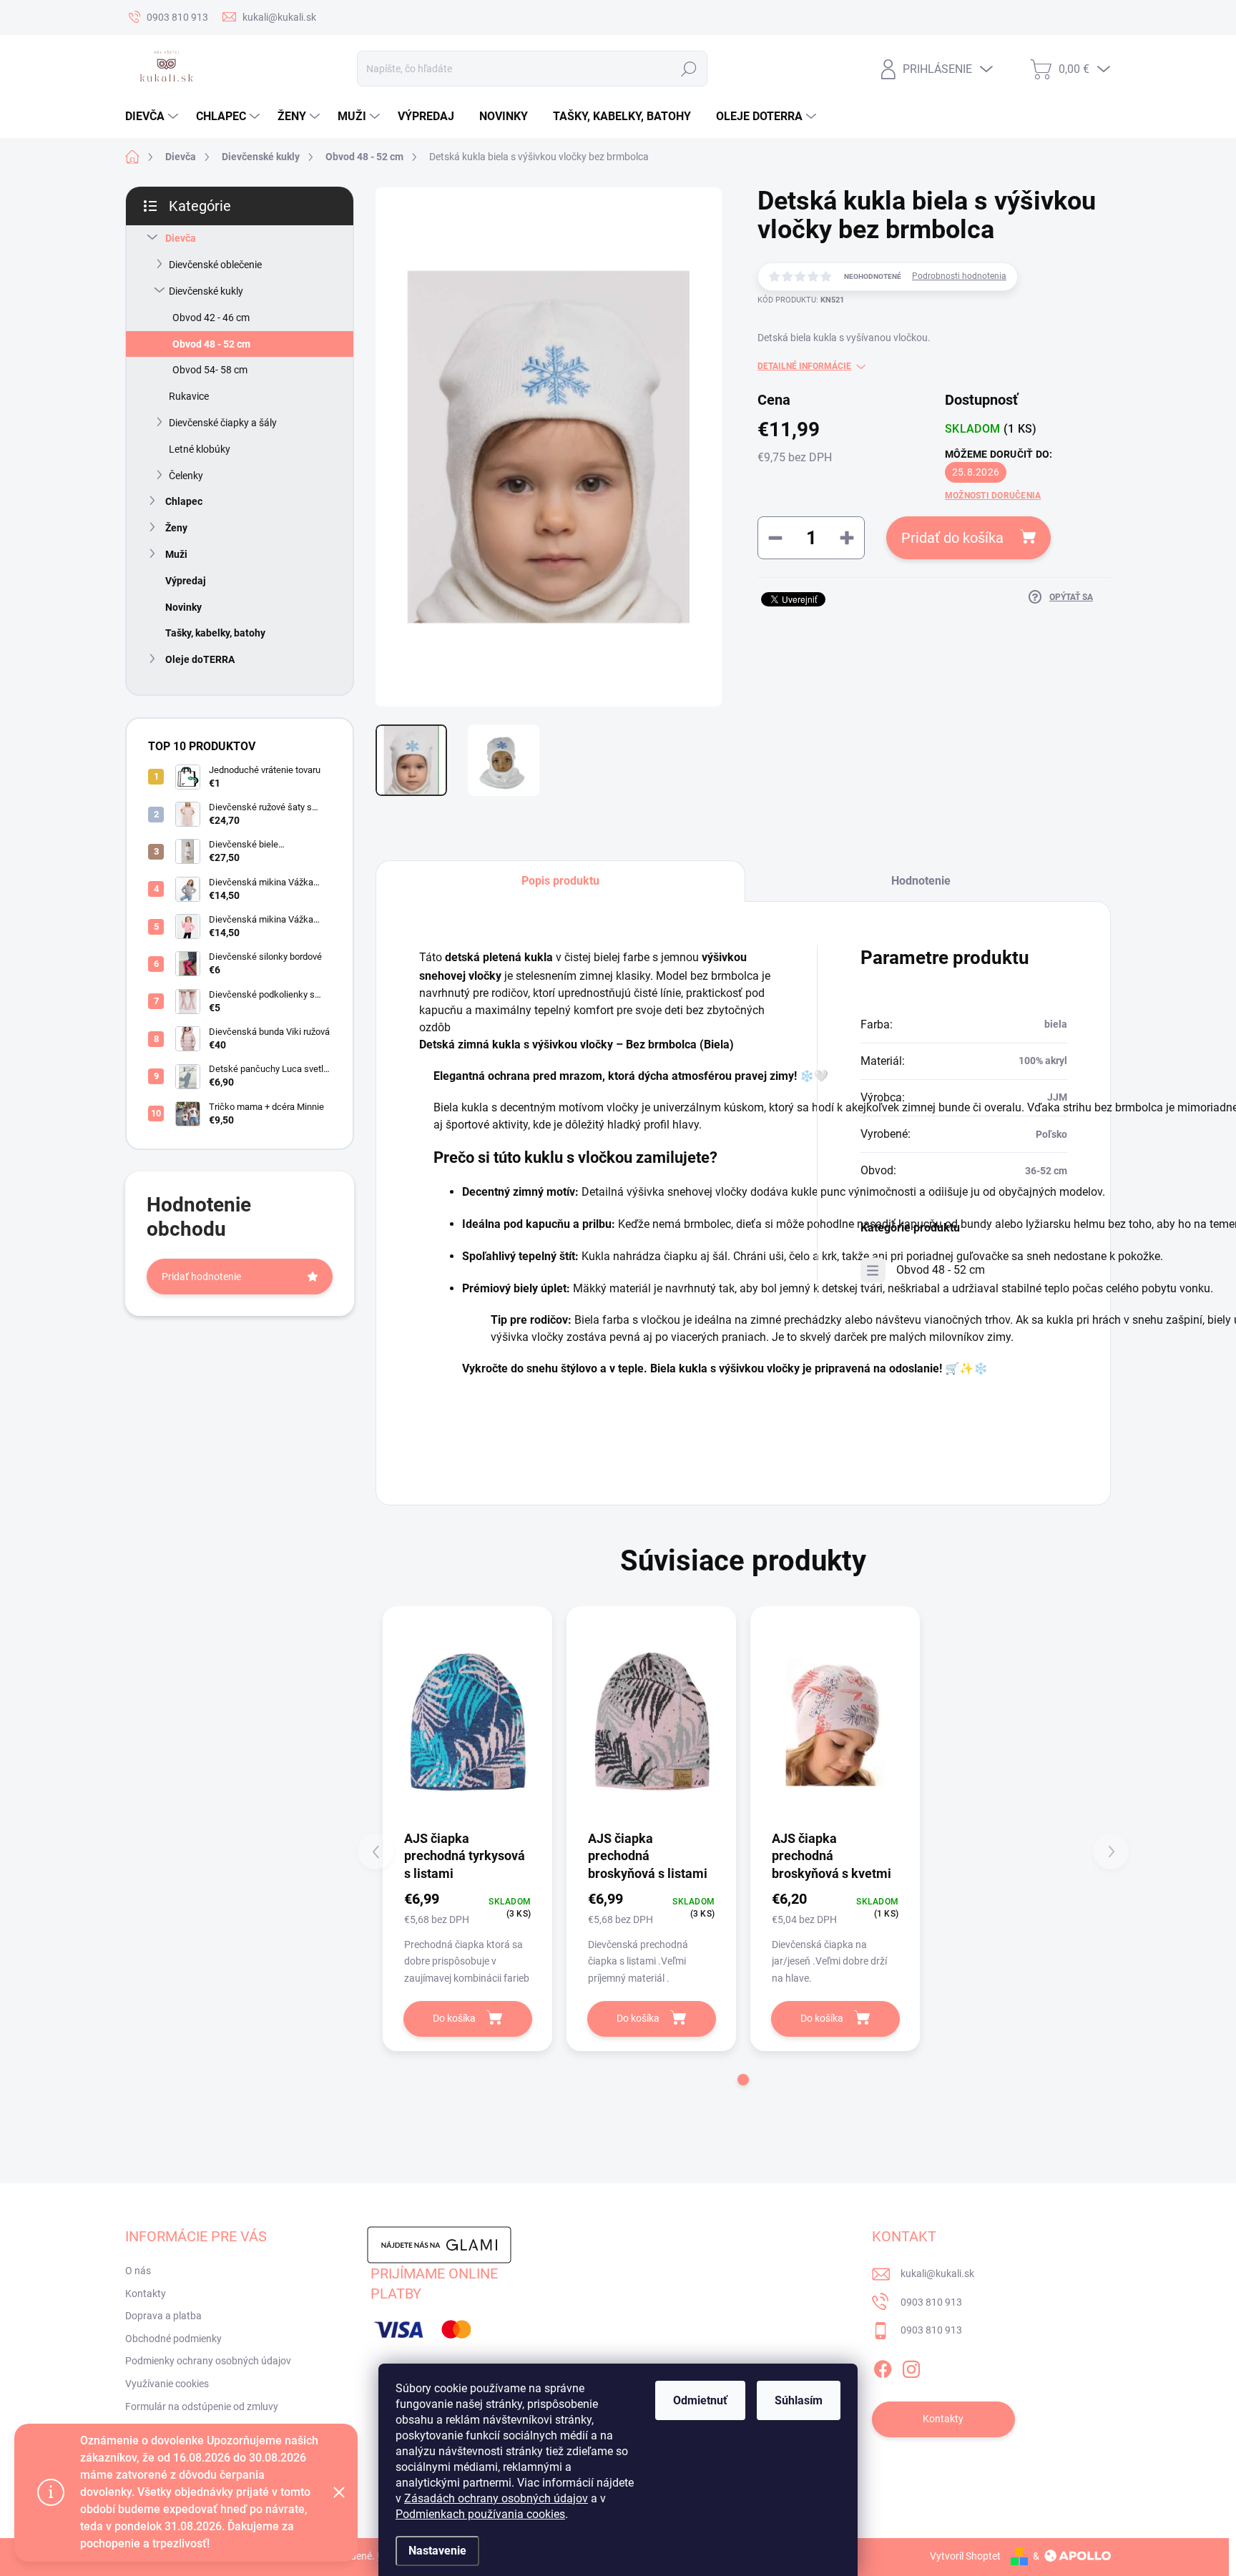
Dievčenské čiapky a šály (223, 423)
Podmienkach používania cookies (480, 2514)
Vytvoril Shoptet (965, 2556)
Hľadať (689, 69)
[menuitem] (153, 117)
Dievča (181, 238)
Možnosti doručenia (993, 496)
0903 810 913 (931, 2302)
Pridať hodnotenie (201, 1277)
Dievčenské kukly (206, 291)
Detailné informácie (804, 366)
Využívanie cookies (167, 2384)
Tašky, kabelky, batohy (215, 633)
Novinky (183, 607)
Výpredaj (186, 581)
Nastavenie (437, 2551)
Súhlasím (799, 2400)
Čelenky (186, 476)
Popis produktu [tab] (560, 881)
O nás (138, 2271)
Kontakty (146, 2294)
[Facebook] (883, 2366)
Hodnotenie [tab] (921, 881)
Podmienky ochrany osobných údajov (208, 2361)
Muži (176, 554)
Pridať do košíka (952, 538)
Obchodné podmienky (173, 2339)
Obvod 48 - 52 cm (211, 344)
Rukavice (189, 396)
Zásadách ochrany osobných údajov (496, 2498)
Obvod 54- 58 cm (210, 370)
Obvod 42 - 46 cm (211, 318)
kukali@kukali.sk (937, 2273)
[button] (743, 2080)
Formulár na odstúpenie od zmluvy (202, 2407)
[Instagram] (911, 2366)
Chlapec (184, 501)
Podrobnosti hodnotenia (959, 276)
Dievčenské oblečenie (215, 265)
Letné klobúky (200, 449)
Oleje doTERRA (200, 659)
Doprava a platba (163, 2316)
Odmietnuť (700, 2400)
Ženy (176, 528)
